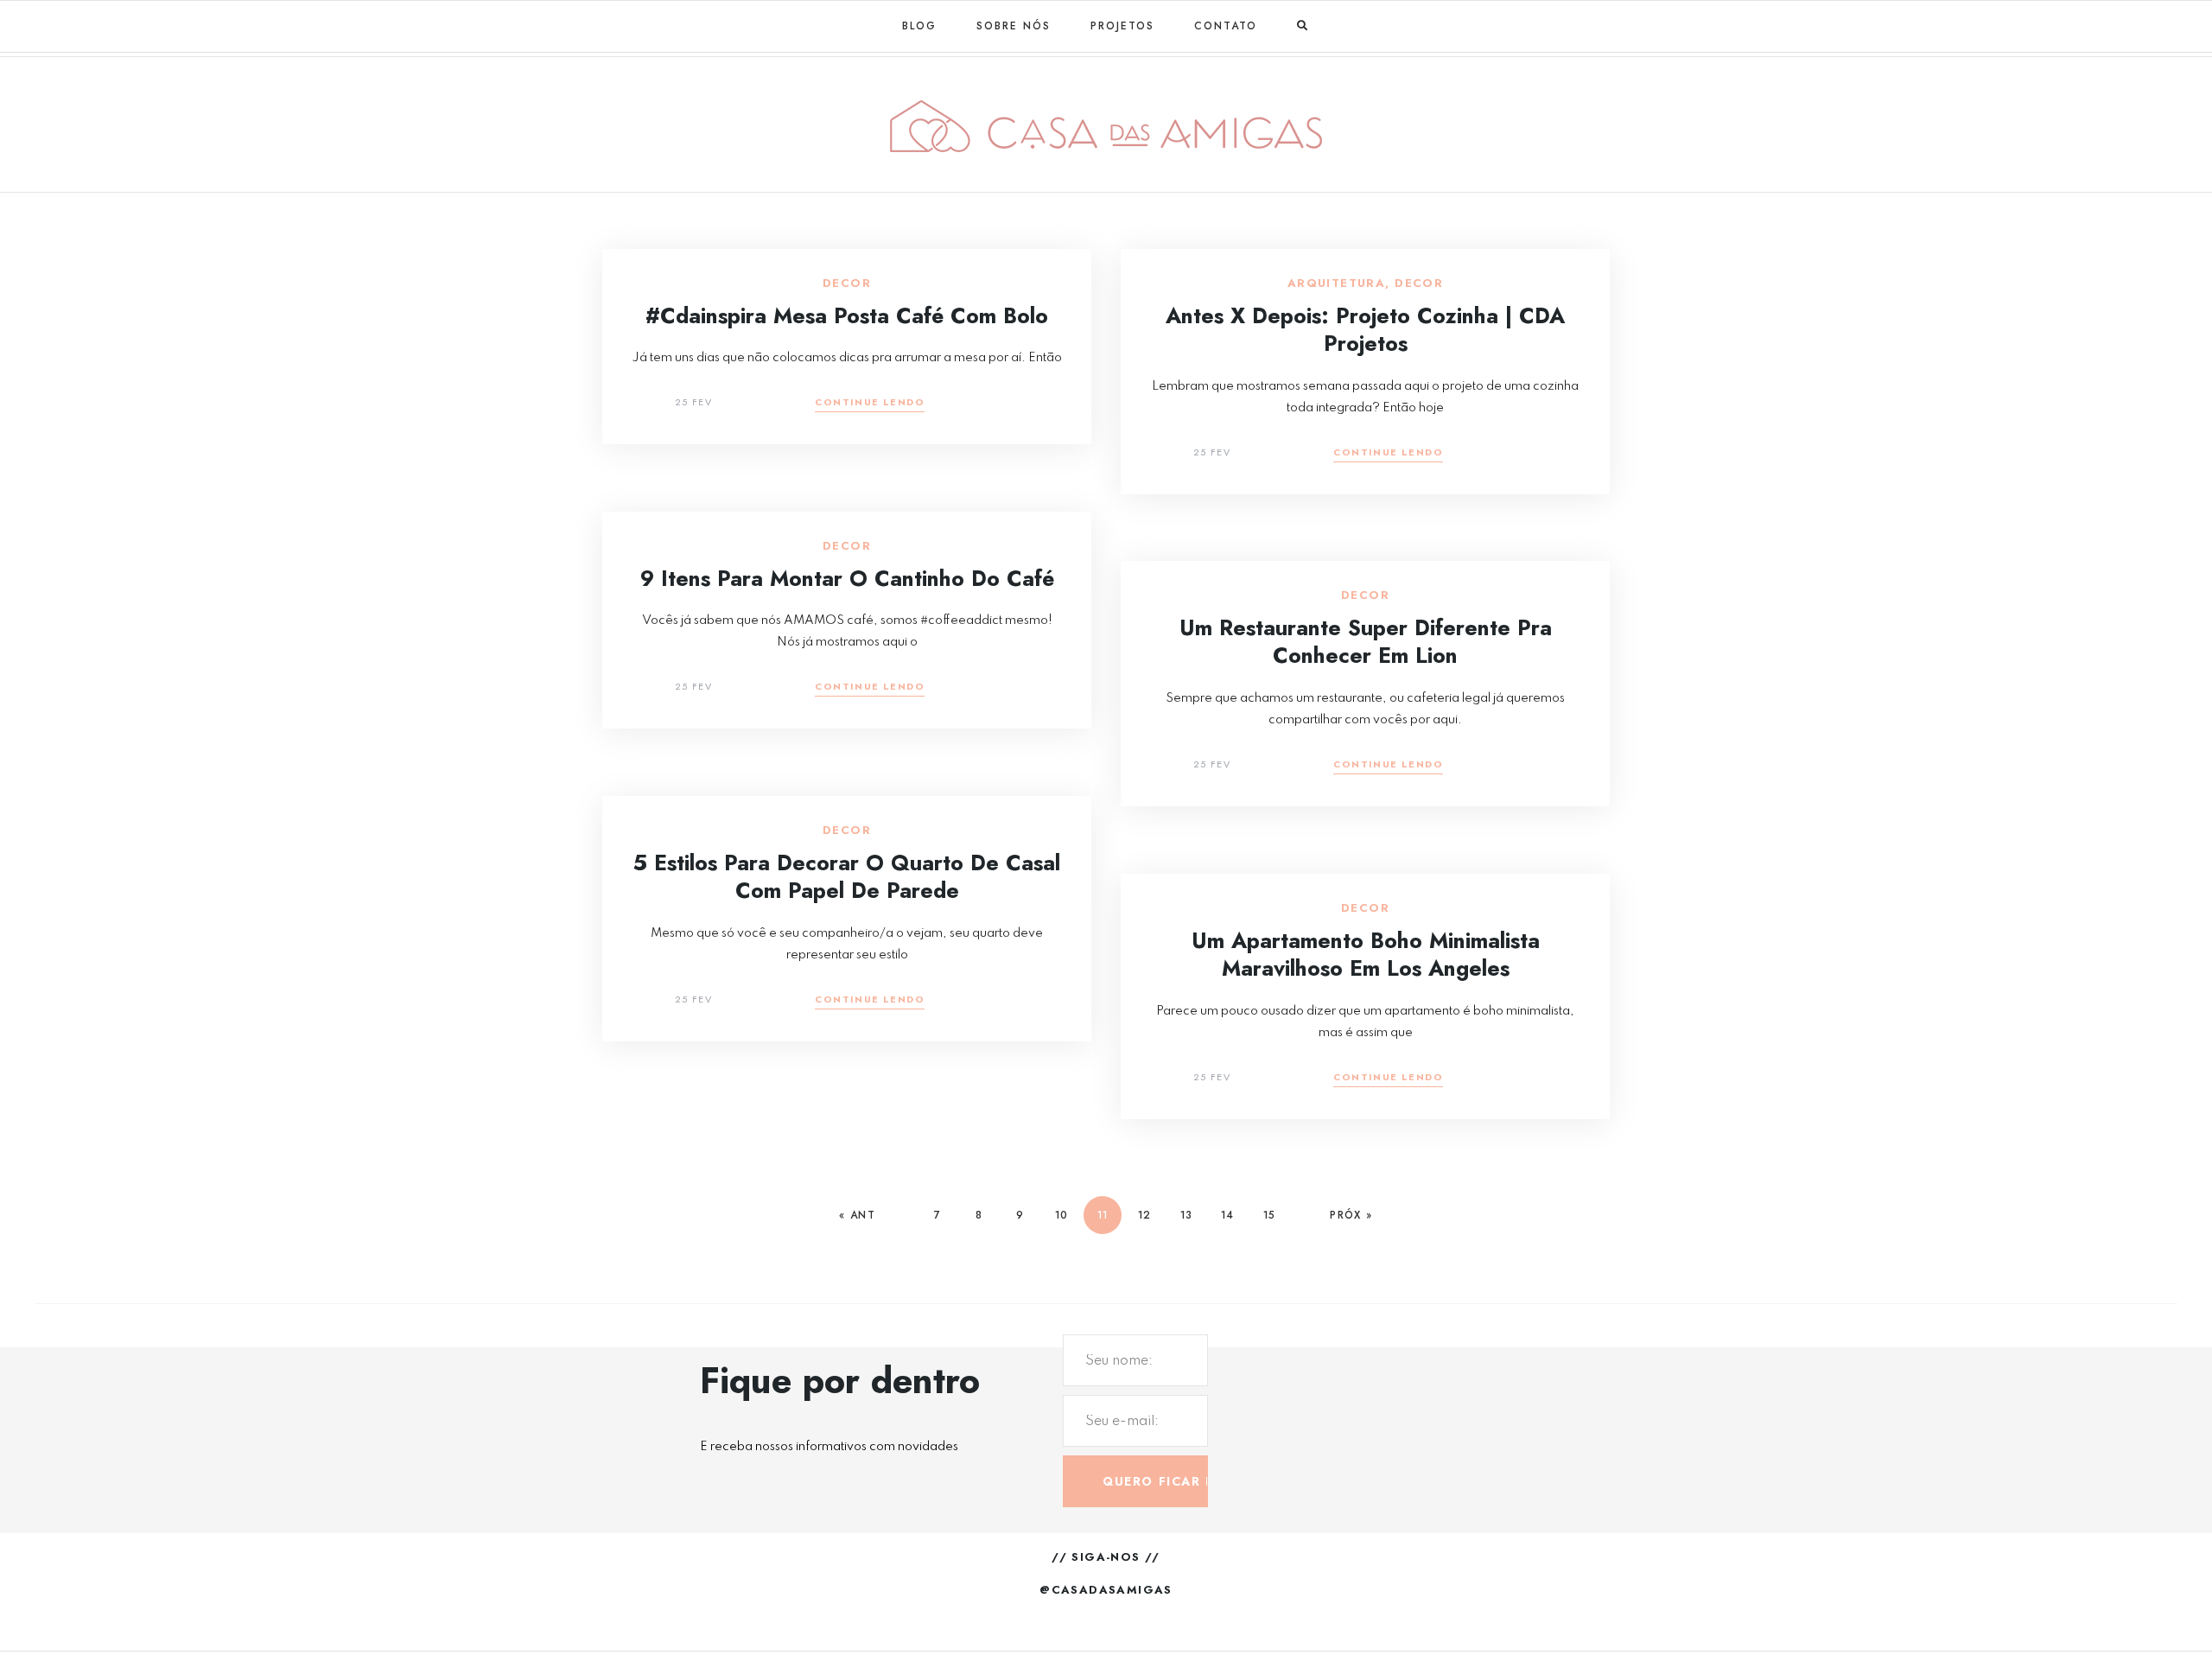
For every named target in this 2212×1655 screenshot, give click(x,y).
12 (1144, 1215)
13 (1186, 1215)
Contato (1226, 26)
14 (1227, 1215)
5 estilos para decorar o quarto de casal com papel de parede (847, 877)
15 (1269, 1215)
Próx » (1351, 1215)
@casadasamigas (1106, 1590)
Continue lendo (870, 403)
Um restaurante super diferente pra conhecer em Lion (1366, 642)
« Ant (857, 1215)
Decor (847, 283)
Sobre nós (1014, 26)
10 (1061, 1215)
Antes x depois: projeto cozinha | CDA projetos (1365, 330)
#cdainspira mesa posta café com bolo (847, 315)
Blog (919, 26)
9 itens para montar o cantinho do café (847, 578)
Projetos (1122, 26)
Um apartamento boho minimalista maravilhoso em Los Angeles (1366, 955)
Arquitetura (1336, 283)
